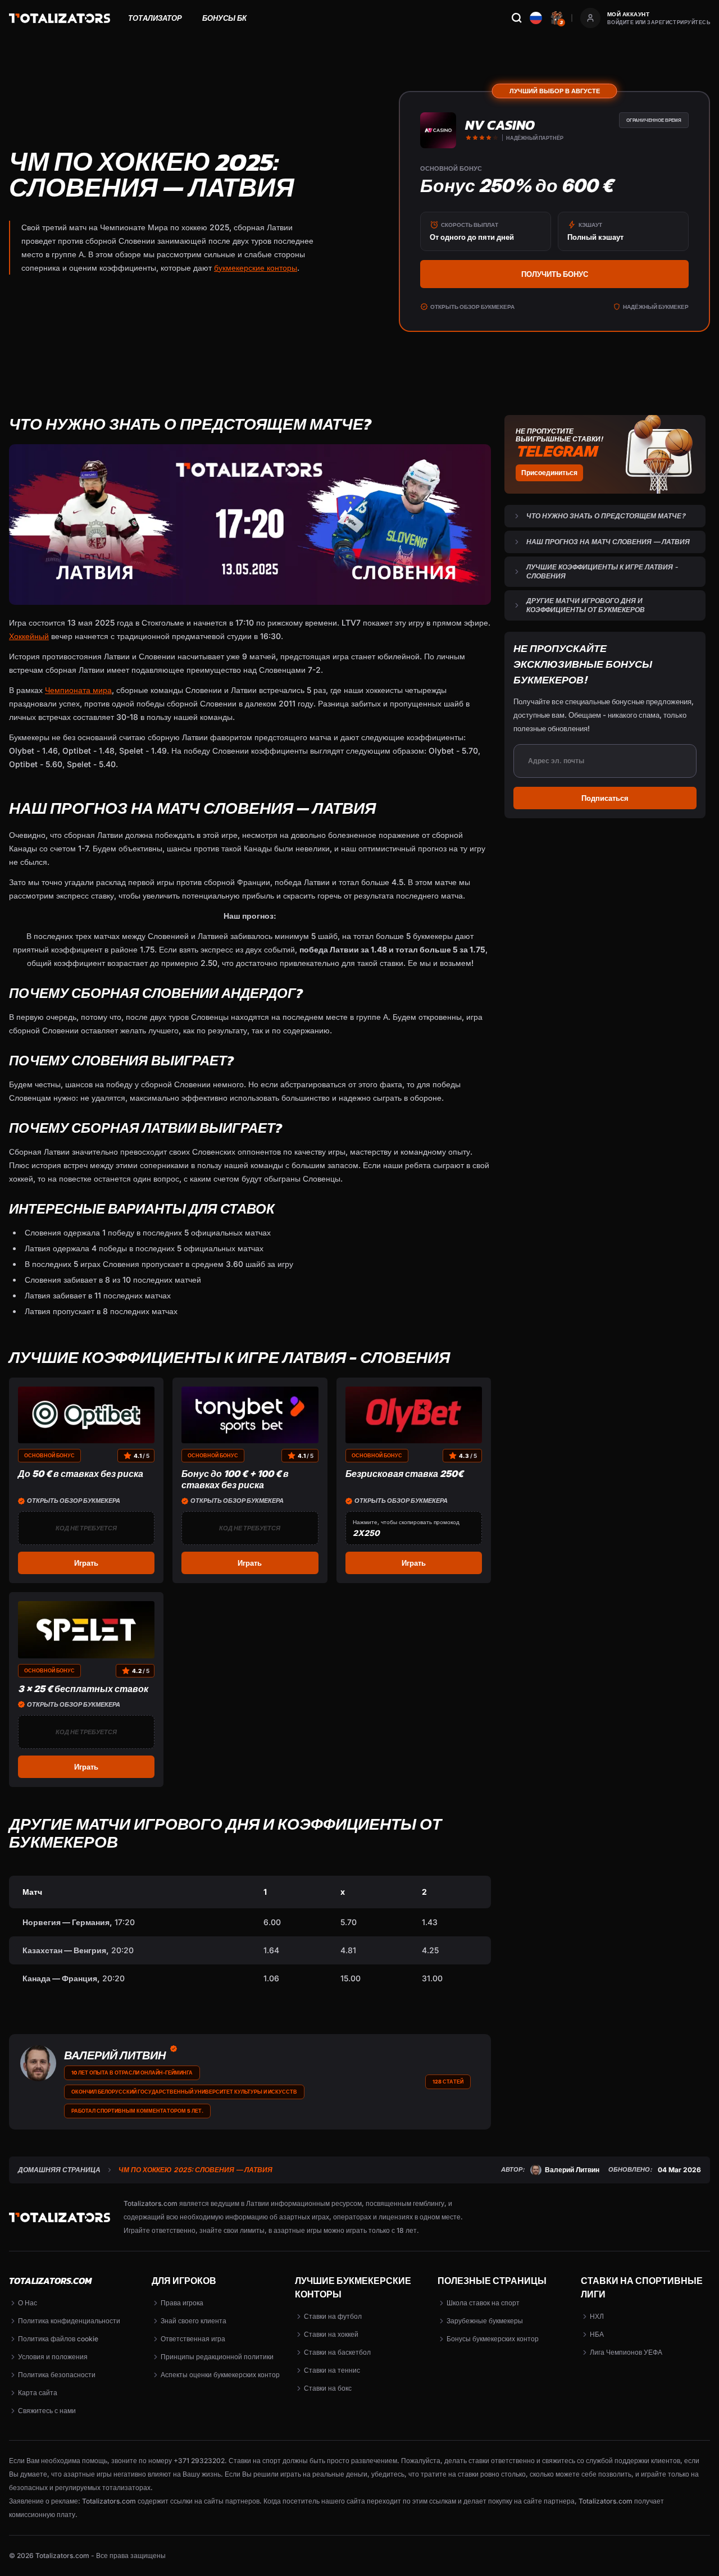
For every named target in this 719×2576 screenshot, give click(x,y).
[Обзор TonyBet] (250, 1415)
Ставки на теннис (332, 2370)
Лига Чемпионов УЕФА (626, 2352)
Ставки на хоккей (331, 2334)
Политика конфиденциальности (69, 2321)
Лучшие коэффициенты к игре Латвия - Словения (602, 571)
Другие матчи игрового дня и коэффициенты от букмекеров (586, 605)
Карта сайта (38, 2393)
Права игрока (182, 2303)
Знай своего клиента (194, 2321)
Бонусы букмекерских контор (493, 2339)
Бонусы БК (224, 18)
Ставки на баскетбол (337, 2352)
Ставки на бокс (328, 2388)
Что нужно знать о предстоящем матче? (606, 516)
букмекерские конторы (256, 268)
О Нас (28, 2303)
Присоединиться (549, 473)
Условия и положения (53, 2357)
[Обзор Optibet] (86, 1415)
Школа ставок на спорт (483, 2303)
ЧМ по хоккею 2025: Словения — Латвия (195, 2170)
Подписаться (605, 798)
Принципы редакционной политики (217, 2357)
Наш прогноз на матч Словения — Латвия (608, 542)
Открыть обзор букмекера (472, 307)
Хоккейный (29, 636)
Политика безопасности (57, 2375)
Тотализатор (155, 18)
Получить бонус (555, 274)
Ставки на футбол (333, 2316)
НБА (597, 2334)
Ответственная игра (193, 2339)
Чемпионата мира (78, 690)
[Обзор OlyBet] (414, 1415)
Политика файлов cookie (58, 2339)
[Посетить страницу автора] (38, 2063)
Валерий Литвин (115, 2055)
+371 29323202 (199, 2461)
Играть (86, 1563)
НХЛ (597, 2316)
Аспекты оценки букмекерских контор (220, 2375)
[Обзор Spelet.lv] (86, 1629)
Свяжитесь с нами (47, 2411)
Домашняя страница (59, 2170)
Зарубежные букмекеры (485, 2321)
